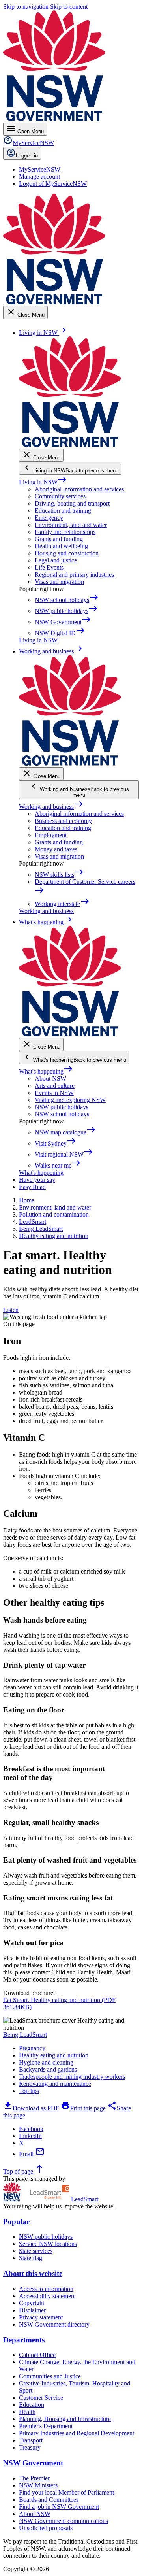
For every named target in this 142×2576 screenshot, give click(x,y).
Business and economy (63, 821)
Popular (16, 2222)
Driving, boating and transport (72, 503)
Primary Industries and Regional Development (77, 2433)
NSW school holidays (62, 1114)
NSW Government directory (54, 2324)
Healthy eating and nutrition (54, 2055)
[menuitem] (40, 169)
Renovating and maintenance (55, 2084)
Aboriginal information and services (79, 489)
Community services (60, 496)
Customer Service (41, 2398)
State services (36, 2251)
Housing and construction (67, 553)
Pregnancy (32, 2048)
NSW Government (33, 2463)
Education (32, 2405)
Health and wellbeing (61, 546)
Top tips (29, 2091)
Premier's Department (46, 2426)
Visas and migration (59, 582)
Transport (31, 2440)
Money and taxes (56, 849)
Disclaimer (32, 2310)
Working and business (51, 807)
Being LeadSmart (25, 2035)
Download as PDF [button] (31, 2108)
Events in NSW (54, 1093)
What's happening (46, 1071)
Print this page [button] (83, 2108)
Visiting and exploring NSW (70, 1100)
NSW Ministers (38, 2485)
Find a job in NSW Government (59, 2507)
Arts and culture (55, 1086)
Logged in (27, 156)
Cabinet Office (37, 2355)
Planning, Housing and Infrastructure (65, 2419)
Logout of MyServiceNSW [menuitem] (53, 184)
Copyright (32, 2303)
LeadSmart (85, 2199)
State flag (31, 2258)
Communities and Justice (50, 2376)
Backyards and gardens (48, 2069)
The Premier (34, 2478)
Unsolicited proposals (46, 2528)
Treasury (30, 2447)
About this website (33, 2273)
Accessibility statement (47, 2296)
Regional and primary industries (74, 575)
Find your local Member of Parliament (66, 2492)
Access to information (46, 2289)
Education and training (63, 510)
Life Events (49, 567)
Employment (51, 835)
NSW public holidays (62, 1107)
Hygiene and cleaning (46, 2062)
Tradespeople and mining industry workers (72, 2077)
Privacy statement (41, 2317)
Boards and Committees (49, 2500)
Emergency (49, 518)
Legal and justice (56, 560)
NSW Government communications (64, 2521)
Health (27, 2412)
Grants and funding (59, 539)
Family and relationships (65, 532)
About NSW (50, 1079)
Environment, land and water (71, 525)
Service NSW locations (48, 2244)
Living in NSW (43, 482)
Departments (24, 2340)
